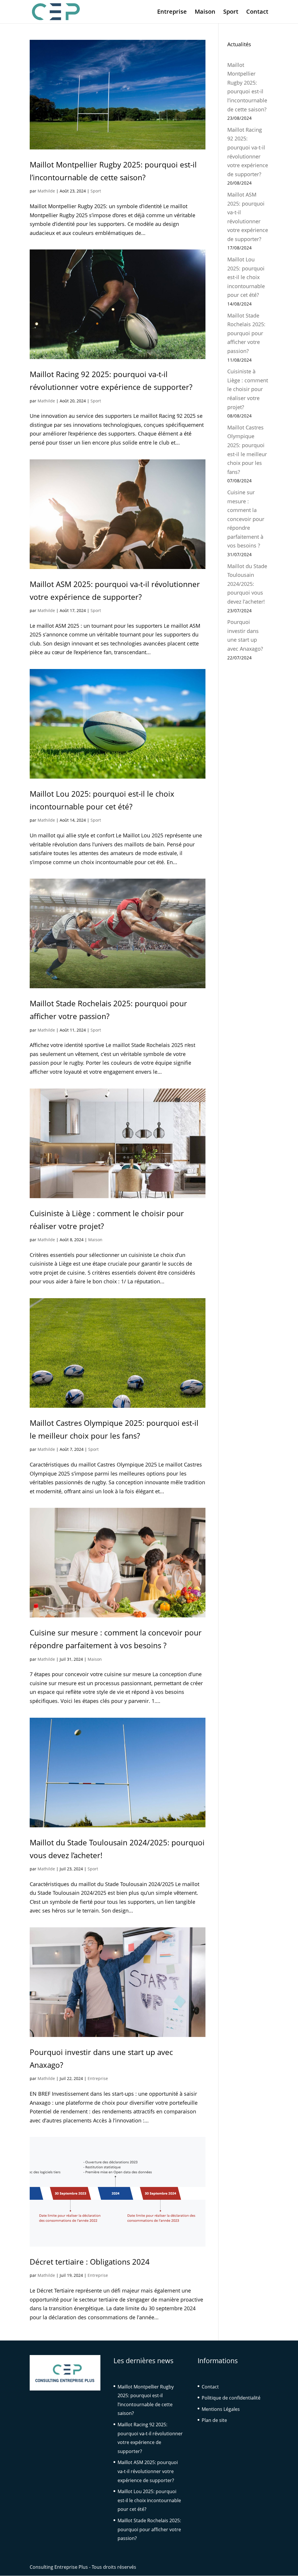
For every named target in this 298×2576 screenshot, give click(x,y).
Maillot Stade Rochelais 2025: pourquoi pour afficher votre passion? (246, 333)
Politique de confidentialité (231, 2398)
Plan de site (214, 2420)
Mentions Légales (221, 2409)
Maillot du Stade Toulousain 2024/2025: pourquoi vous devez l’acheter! (247, 584)
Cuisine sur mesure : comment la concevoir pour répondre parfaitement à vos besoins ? (246, 519)
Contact (257, 13)
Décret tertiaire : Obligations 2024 (90, 2262)
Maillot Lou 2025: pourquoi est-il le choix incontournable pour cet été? (246, 277)
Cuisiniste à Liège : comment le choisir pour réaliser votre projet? (248, 389)
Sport (231, 13)
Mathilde (46, 191)
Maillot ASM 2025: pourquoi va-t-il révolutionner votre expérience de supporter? (148, 2471)
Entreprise (172, 13)
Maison (205, 13)
